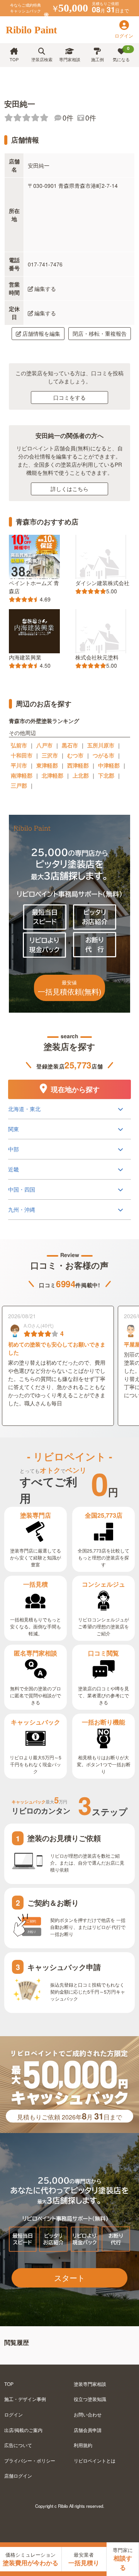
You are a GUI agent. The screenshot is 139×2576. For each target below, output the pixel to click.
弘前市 (19, 745)
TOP (14, 59)
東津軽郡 (47, 765)
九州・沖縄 (22, 1209)
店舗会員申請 (88, 2430)
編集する (45, 289)
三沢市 (50, 755)
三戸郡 (19, 785)
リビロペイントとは (95, 2460)
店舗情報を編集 (41, 333)
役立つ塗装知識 (90, 2399)
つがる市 (103, 755)
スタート (69, 2278)
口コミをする (69, 397)
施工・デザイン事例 (25, 2399)
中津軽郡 (109, 765)
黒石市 (70, 745)
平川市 (19, 765)
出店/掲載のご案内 (23, 2430)
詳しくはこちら (69, 489)
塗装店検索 (42, 59)
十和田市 (22, 755)
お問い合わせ (88, 2414)
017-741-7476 (45, 264)
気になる (121, 54)
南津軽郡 (22, 775)
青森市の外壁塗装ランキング (44, 720)
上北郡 (81, 775)
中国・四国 (22, 1189)
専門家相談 (70, 59)
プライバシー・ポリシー (30, 2460)
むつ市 (75, 755)
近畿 (14, 1169)
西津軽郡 (78, 765)
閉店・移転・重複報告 (100, 333)
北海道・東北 (24, 1109)
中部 (14, 1149)
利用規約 (83, 2445)
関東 (14, 1129)
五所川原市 (101, 745)
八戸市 (44, 745)
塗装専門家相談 (90, 2384)
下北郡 (106, 775)
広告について (18, 2445)
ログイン (14, 2414)
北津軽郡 (53, 775)
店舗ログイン (18, 2476)
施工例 (97, 59)
